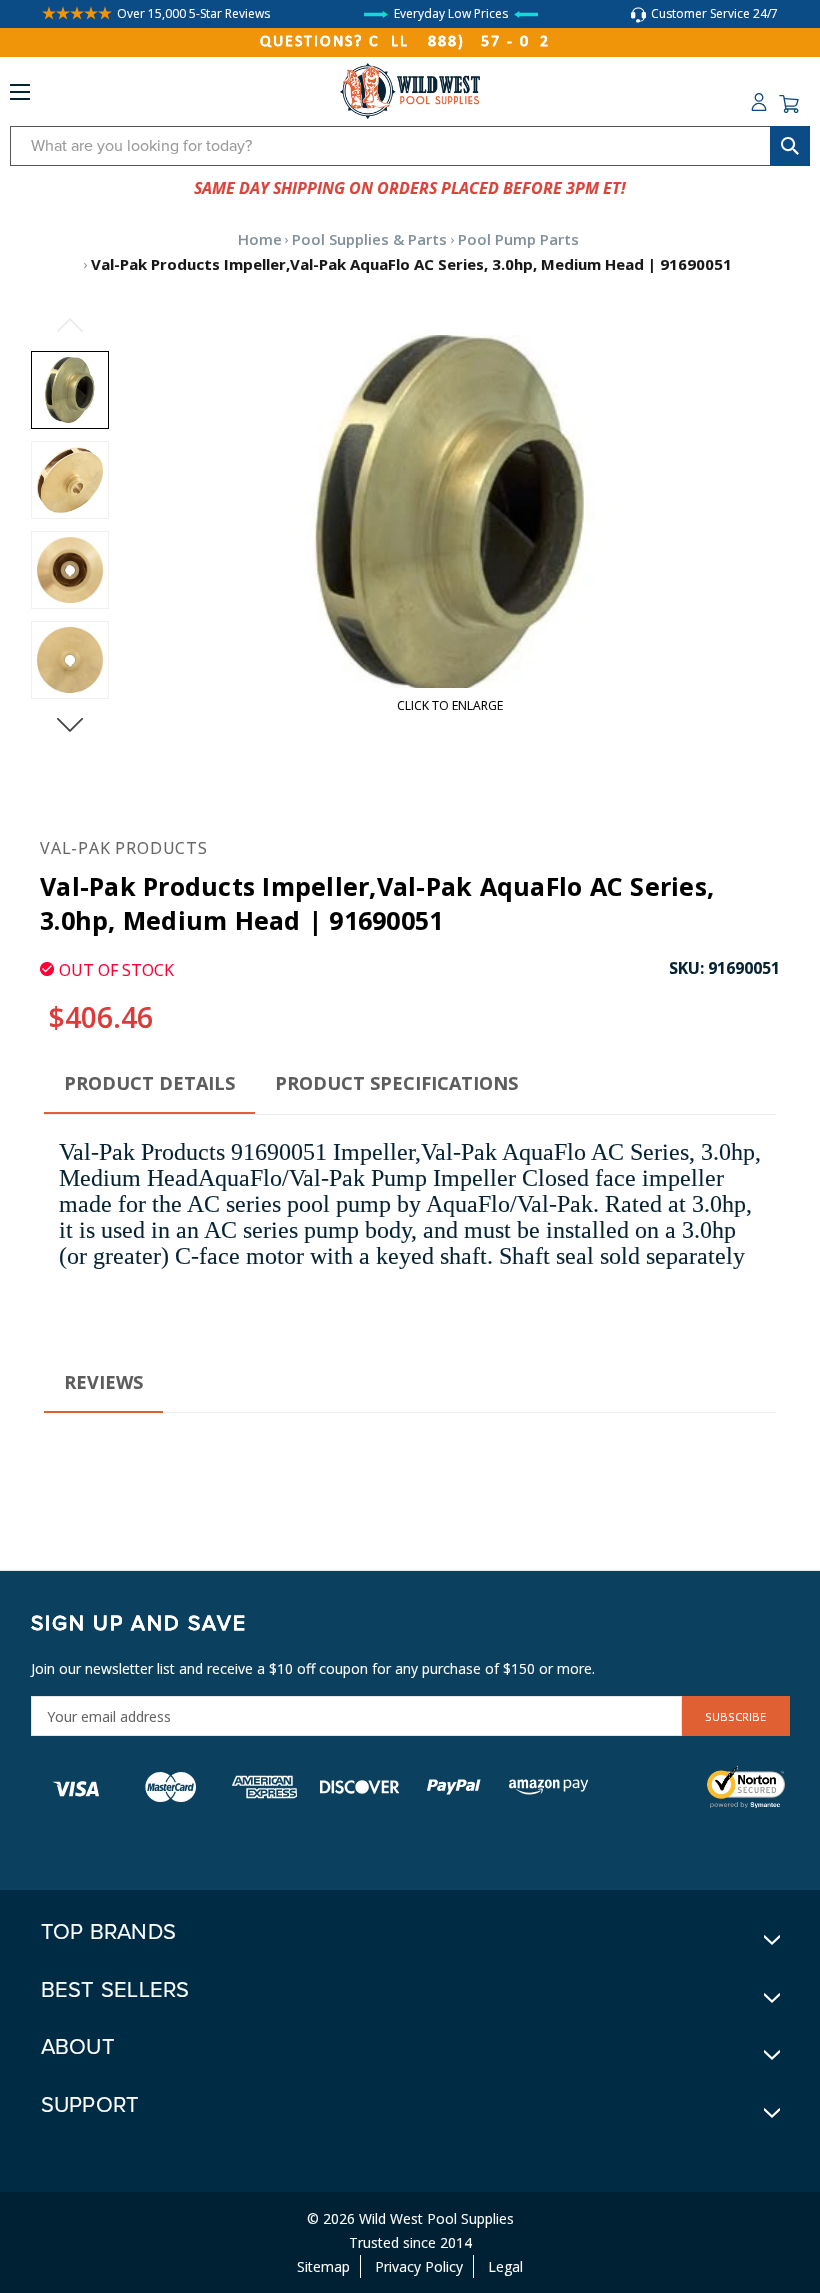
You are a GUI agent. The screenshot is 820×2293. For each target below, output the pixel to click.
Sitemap (323, 2266)
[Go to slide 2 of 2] (70, 325)
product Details (149, 1083)
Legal (505, 2266)
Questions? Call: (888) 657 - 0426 (410, 42)
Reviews (103, 1382)
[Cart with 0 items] (789, 104)
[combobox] (410, 146)
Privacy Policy (419, 2266)
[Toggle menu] (20, 96)
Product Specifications (396, 1083)
